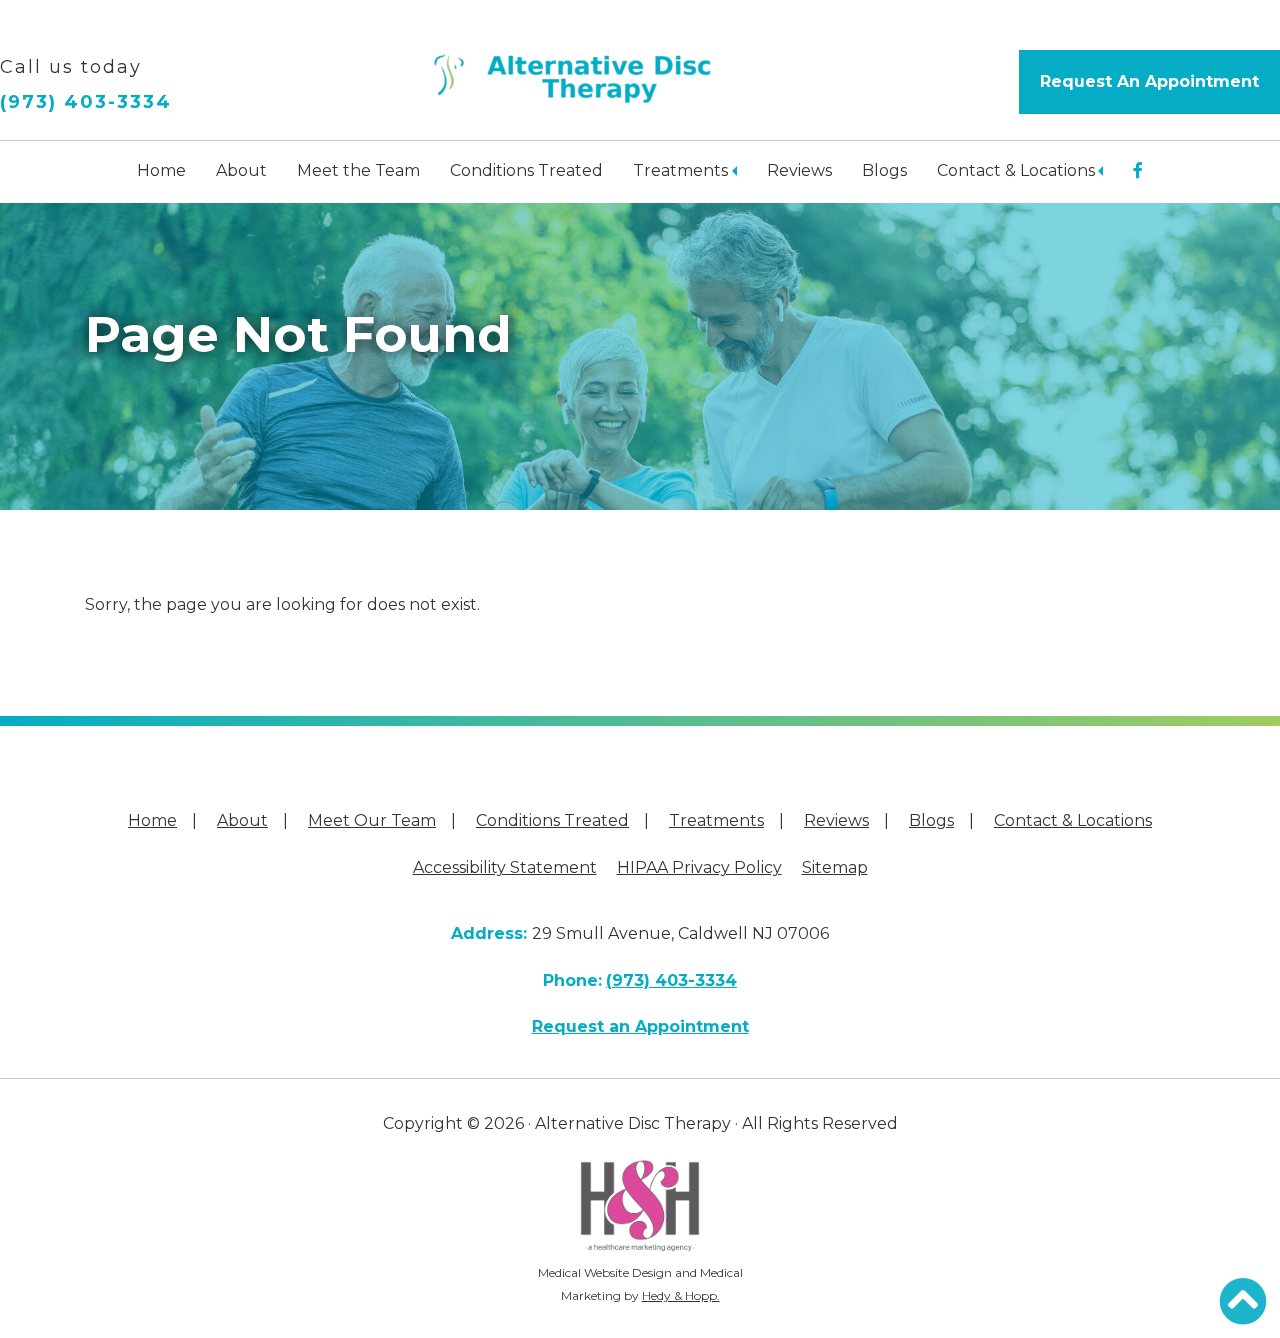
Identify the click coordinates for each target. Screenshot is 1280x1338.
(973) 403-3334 (86, 102)
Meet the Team (358, 170)
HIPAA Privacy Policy (699, 867)
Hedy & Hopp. (681, 1295)
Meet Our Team (372, 820)
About (241, 170)
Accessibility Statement (505, 867)
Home (161, 170)
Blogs (884, 170)
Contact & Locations (1016, 170)
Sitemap (835, 867)
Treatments (680, 170)
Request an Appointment (640, 1026)
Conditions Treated (526, 170)
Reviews (799, 170)
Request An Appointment (1149, 81)
